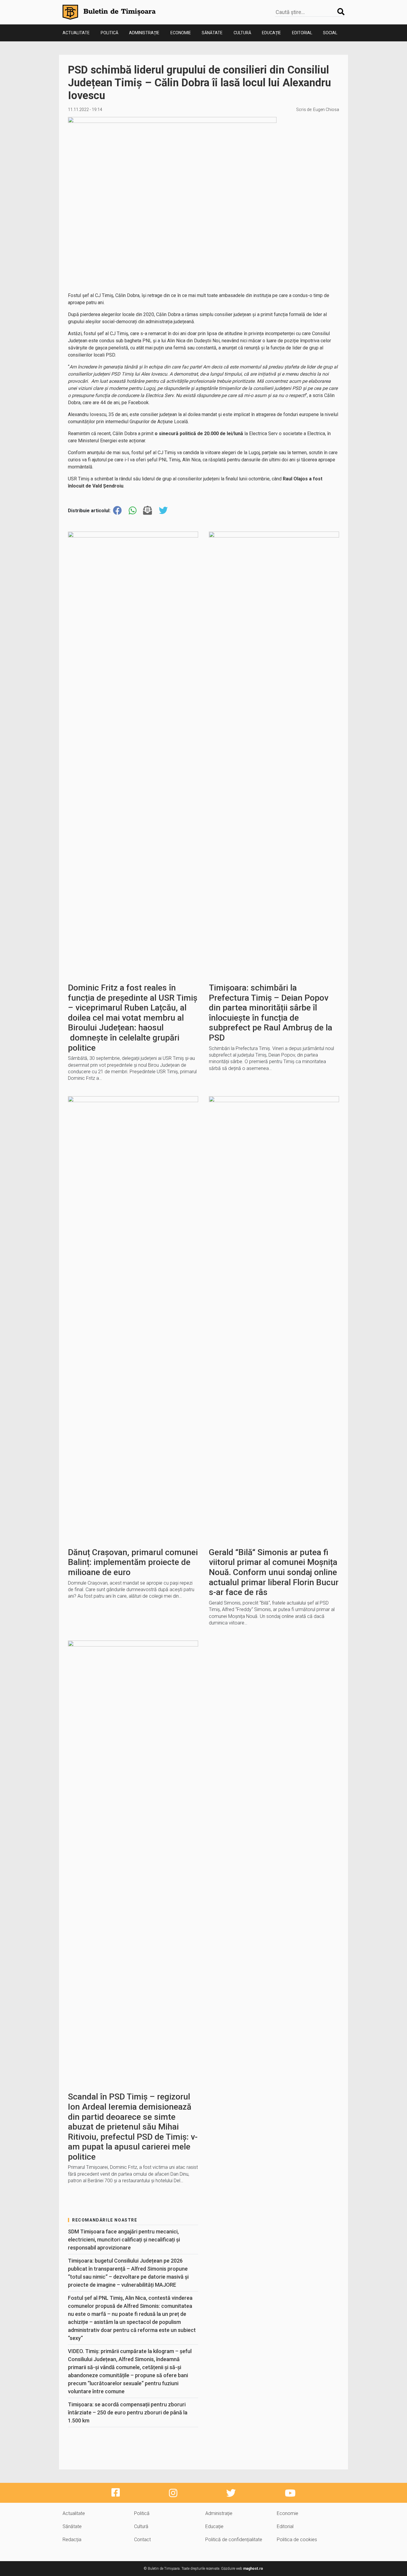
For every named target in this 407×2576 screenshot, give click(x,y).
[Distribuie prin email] (147, 511)
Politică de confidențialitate (234, 2540)
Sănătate (212, 33)
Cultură (242, 33)
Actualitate (76, 33)
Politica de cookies (297, 2540)
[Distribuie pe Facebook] (117, 511)
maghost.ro (253, 2569)
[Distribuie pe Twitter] (163, 511)
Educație (271, 33)
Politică (109, 33)
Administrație (144, 33)
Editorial (302, 33)
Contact (142, 2540)
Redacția (72, 2540)
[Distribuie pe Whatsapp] (133, 511)
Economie (181, 33)
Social (330, 33)
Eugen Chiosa (326, 110)
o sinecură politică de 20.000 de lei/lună (199, 434)
